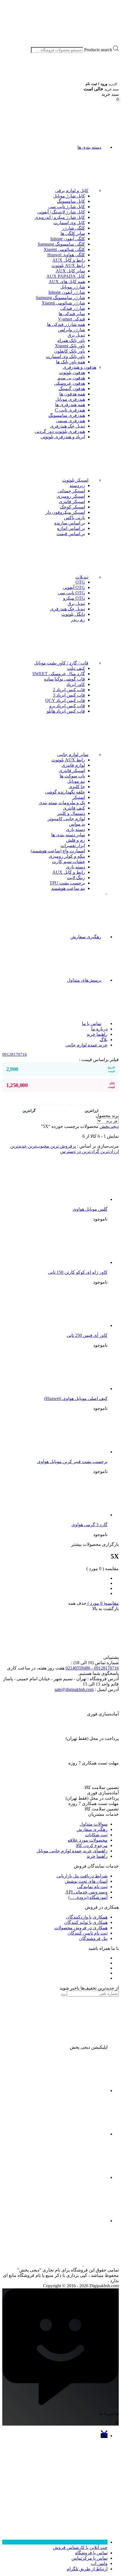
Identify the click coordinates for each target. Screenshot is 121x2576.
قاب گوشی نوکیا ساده (65, 679)
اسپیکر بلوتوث (75, 480)
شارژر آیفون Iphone (67, 292)
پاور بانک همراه (71, 340)
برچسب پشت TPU (67, 883)
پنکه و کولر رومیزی (67, 856)
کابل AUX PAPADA (66, 276)
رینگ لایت (76, 878)
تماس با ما (92, 1023)
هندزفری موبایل (70, 399)
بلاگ (104, 1040)
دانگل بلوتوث (73, 614)
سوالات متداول (94, 1824)
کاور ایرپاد (76, 684)
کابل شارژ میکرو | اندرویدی (60, 217)
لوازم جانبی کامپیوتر (66, 819)
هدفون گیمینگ (72, 389)
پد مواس (77, 824)
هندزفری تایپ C (70, 410)
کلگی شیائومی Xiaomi (64, 249)
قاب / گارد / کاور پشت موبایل (61, 663)
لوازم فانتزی (73, 765)
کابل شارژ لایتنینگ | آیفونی (61, 212)
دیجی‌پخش (109, 1126)
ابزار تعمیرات (73, 845)
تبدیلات (82, 577)
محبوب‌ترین (38, 1146)
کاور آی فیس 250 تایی (87, 1335)
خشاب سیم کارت (69, 862)
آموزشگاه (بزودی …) (88, 1897)
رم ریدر (78, 620)
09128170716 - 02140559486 (92, 1668)
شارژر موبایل (73, 287)
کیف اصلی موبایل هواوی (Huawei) (76, 1398)
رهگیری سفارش (86, 937)
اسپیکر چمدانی (71, 491)
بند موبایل (76, 781)
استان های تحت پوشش (86, 1881)
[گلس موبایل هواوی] (65, 1199)
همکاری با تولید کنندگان (86, 1922)
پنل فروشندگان (93, 1938)
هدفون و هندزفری (79, 367)
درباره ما (99, 1029)
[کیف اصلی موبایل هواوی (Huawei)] (65, 1389)
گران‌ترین (90, 1151)
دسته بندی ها (89, 147)
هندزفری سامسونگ (67, 415)
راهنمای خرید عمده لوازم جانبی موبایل (72, 1851)
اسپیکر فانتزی (72, 502)
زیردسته (77, 485)
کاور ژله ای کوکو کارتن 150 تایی (78, 1272)
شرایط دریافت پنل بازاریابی (82, 1876)
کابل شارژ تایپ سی (67, 207)
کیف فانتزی (74, 808)
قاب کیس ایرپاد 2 (69, 690)
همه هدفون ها (72, 394)
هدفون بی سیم (71, 378)
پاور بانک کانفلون (70, 351)
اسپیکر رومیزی (71, 496)
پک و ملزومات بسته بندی (62, 803)
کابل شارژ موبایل (69, 196)
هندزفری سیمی (70, 421)
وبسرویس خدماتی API (86, 1892)
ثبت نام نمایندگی (92, 1887)
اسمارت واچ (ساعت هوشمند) (58, 851)
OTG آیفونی (74, 587)
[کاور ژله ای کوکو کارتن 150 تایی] (65, 1262)
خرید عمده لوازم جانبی (86, 1045)
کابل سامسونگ (71, 201)
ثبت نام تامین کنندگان (88, 1933)
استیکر (79, 797)
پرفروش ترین (63, 1146)
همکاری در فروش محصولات (81, 1928)
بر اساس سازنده (70, 523)
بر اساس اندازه (71, 528)
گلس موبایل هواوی (90, 1209)
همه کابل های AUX (67, 282)
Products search (98, 50)
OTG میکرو (74, 598)
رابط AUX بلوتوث (68, 265)
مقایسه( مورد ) (103, 1603)
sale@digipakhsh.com (74, 1689)
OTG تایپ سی (71, 593)
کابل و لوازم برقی (72, 191)
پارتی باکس (74, 518)
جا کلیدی (77, 787)
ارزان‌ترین (109, 1151)
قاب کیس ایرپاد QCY (65, 700)
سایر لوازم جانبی (73, 754)
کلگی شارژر (74, 228)
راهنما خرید (97, 1034)
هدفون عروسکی (70, 383)
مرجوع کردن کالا (92, 1845)
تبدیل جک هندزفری (68, 426)
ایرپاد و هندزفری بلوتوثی (63, 437)
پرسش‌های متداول (84, 980)
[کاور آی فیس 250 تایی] (65, 1325)
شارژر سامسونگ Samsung (60, 298)
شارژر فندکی (73, 308)
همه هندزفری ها (70, 405)
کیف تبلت (76, 668)
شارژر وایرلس (71, 330)
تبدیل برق (76, 335)
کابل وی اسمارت (69, 223)
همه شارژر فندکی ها (66, 324)
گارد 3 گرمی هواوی (89, 1525)
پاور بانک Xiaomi (70, 346)
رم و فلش (76, 840)
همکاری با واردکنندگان (87, 1917)
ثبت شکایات (96, 1835)
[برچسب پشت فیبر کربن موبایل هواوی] (65, 1452)
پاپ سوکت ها (72, 776)
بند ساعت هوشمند (68, 888)
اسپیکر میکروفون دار (65, 512)
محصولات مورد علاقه (88, 1840)
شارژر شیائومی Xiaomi (63, 303)
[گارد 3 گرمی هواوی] (65, 1515)
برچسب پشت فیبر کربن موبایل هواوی (72, 1462)
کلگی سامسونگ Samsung (61, 244)
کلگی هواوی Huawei (66, 255)
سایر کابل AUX (70, 271)
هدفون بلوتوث (72, 373)
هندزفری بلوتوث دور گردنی (60, 431)
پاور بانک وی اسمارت (65, 356)
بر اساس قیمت (71, 534)
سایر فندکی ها (72, 314)
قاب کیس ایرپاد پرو (67, 706)
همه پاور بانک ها (70, 362)
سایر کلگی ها (73, 233)
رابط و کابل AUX (69, 260)
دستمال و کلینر (71, 813)
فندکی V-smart (71, 319)
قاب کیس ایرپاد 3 (69, 695)
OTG (80, 582)
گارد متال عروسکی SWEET (59, 674)
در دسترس (70, 1151)
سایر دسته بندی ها (68, 835)
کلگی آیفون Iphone (68, 239)
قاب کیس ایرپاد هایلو (66, 711)
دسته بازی (75, 829)
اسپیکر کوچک (72, 507)
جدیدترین (18, 1146)
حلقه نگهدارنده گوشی (65, 792)
